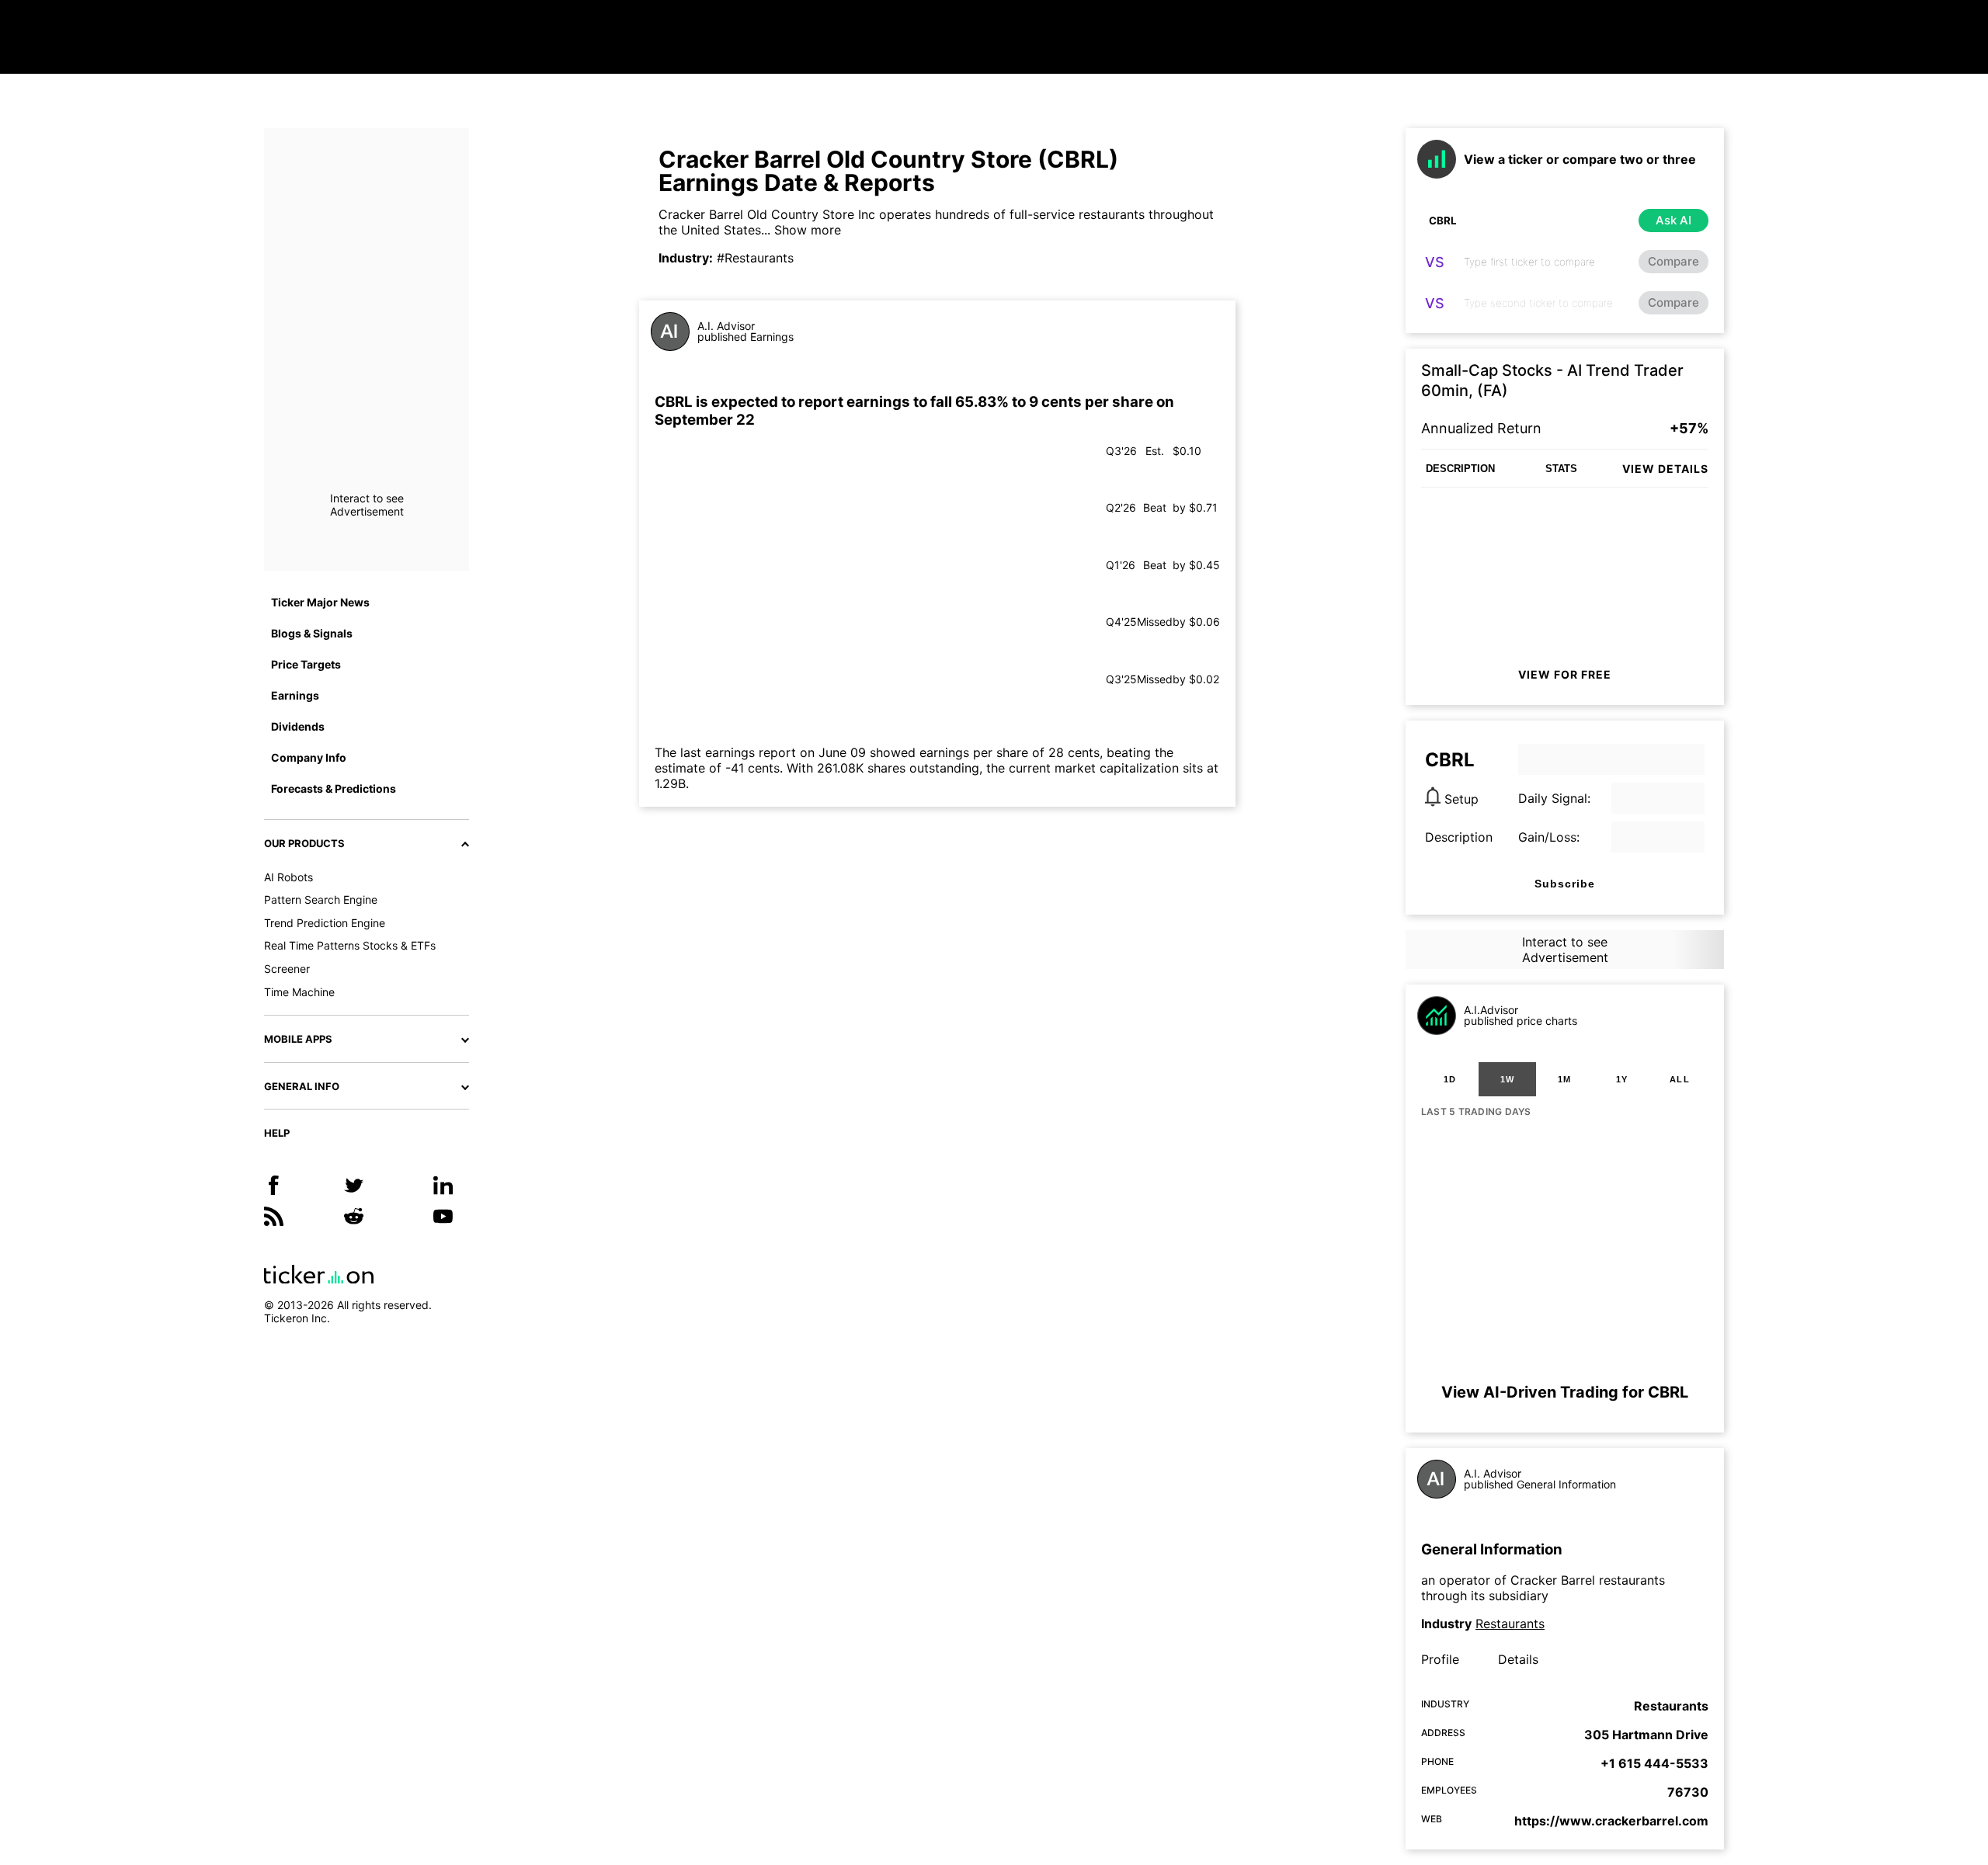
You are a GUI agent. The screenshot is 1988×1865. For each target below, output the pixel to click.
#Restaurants (755, 258)
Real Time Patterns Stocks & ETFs (350, 945)
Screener (287, 969)
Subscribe (1565, 884)
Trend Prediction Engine (325, 923)
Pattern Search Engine (321, 900)
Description (1459, 837)
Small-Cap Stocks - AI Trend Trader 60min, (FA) (1552, 380)
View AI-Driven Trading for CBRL (1565, 1392)
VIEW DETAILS (1665, 469)
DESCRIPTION (1460, 469)
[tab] (1450, 1079)
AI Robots (288, 877)
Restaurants (1510, 1624)
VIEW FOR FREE (1565, 674)
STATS (1561, 469)
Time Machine (299, 992)
